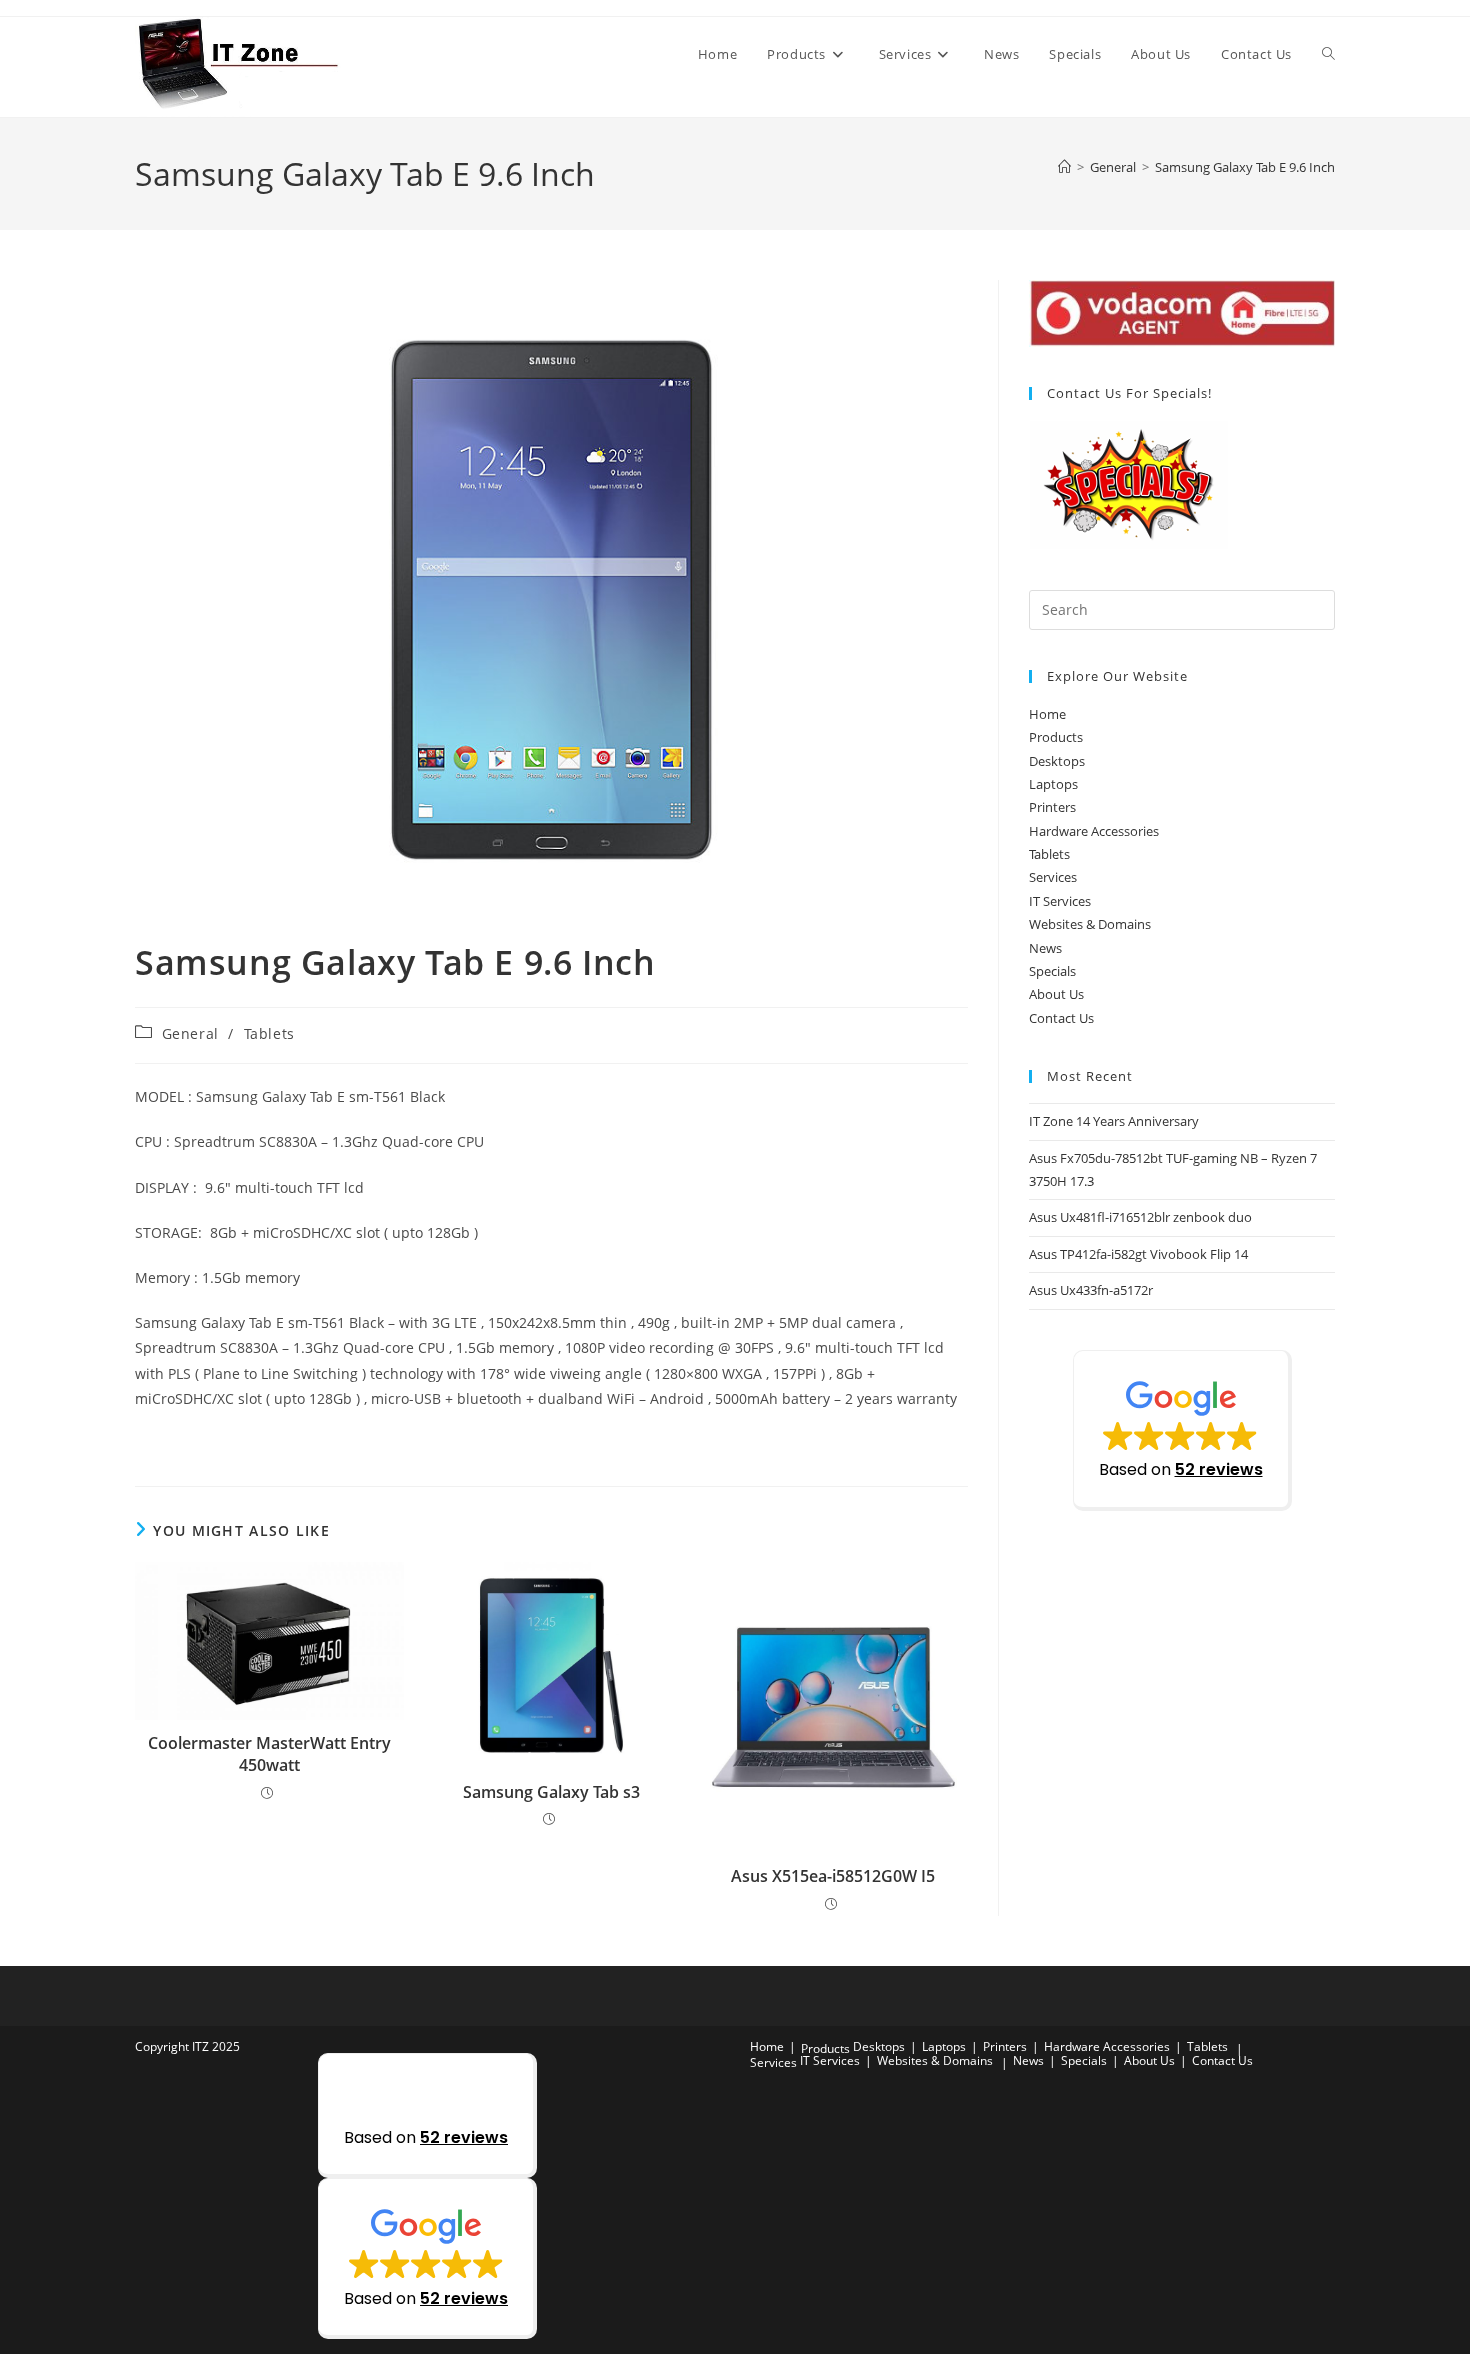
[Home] (1064, 167)
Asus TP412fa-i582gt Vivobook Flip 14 (1138, 1254)
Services (1053, 877)
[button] (1182, 1430)
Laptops (1053, 784)
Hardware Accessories (1094, 831)
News (1045, 948)
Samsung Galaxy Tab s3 (551, 1792)
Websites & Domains (1090, 924)
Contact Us (1061, 1018)
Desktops (1057, 761)
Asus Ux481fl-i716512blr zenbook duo (1140, 1217)
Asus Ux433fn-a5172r (1091, 1290)
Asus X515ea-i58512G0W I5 (833, 1876)
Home (1047, 714)
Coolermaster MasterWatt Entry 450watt (269, 1754)
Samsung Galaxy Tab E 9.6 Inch (1245, 167)
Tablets (269, 1033)
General (190, 1033)
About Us (1056, 994)
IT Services (1060, 901)
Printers (1052, 807)
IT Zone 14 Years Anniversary (1114, 1121)
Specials (1052, 971)
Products (1056, 737)
